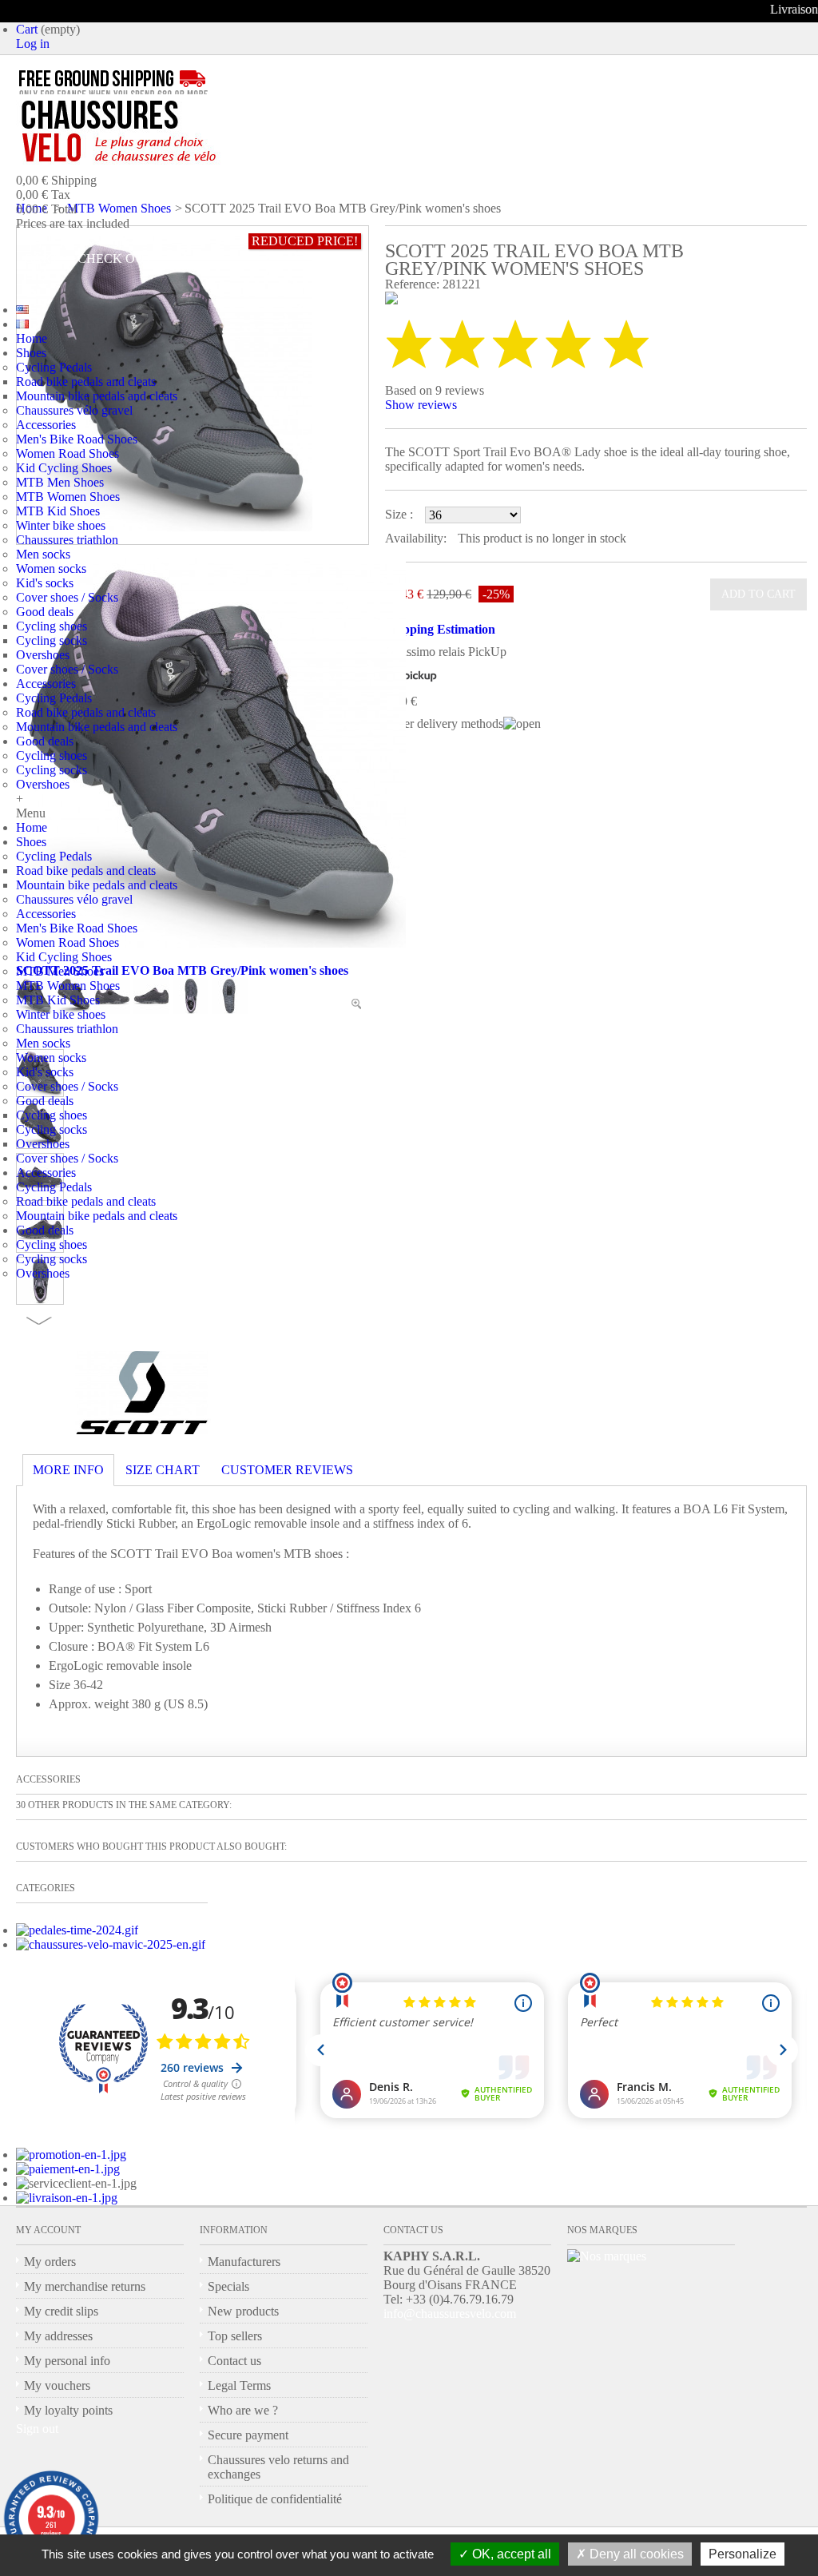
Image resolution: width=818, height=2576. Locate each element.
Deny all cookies (635, 2554)
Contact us (234, 2361)
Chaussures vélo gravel (74, 410)
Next (39, 1321)
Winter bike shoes (61, 525)
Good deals (45, 612)
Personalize (743, 2554)
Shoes (31, 353)
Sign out (37, 2429)
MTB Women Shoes (68, 497)
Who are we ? (243, 2410)
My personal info (67, 2361)
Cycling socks (52, 640)
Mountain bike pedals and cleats (97, 396)
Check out (115, 258)
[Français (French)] (22, 324)
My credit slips (61, 2311)
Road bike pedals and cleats (86, 382)
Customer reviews (287, 1470)
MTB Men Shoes (60, 482)
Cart (27, 29)
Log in (33, 44)
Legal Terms (239, 2385)
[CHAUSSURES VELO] (152, 132)
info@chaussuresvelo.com (450, 2314)
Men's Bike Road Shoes (77, 439)
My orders (50, 2262)
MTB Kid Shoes (58, 511)
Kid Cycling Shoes (64, 468)
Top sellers (235, 2336)
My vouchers (57, 2385)
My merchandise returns (85, 2286)
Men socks (43, 554)
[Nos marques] (607, 2256)
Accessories (46, 425)
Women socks (51, 568)
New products (243, 2311)
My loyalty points (68, 2410)
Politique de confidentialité (275, 2499)
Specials (228, 2286)
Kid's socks (45, 583)
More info (68, 1470)
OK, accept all (510, 2554)
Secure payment (248, 2435)
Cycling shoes (52, 626)
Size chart (163, 1470)
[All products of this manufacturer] (142, 1430)
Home (32, 338)
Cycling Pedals (54, 367)
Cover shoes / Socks (67, 597)
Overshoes (43, 655)
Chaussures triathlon (67, 540)
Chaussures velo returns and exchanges (278, 2467)
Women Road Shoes (68, 453)
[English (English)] (22, 310)
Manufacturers (244, 2262)
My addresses (58, 2336)
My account (48, 2230)
